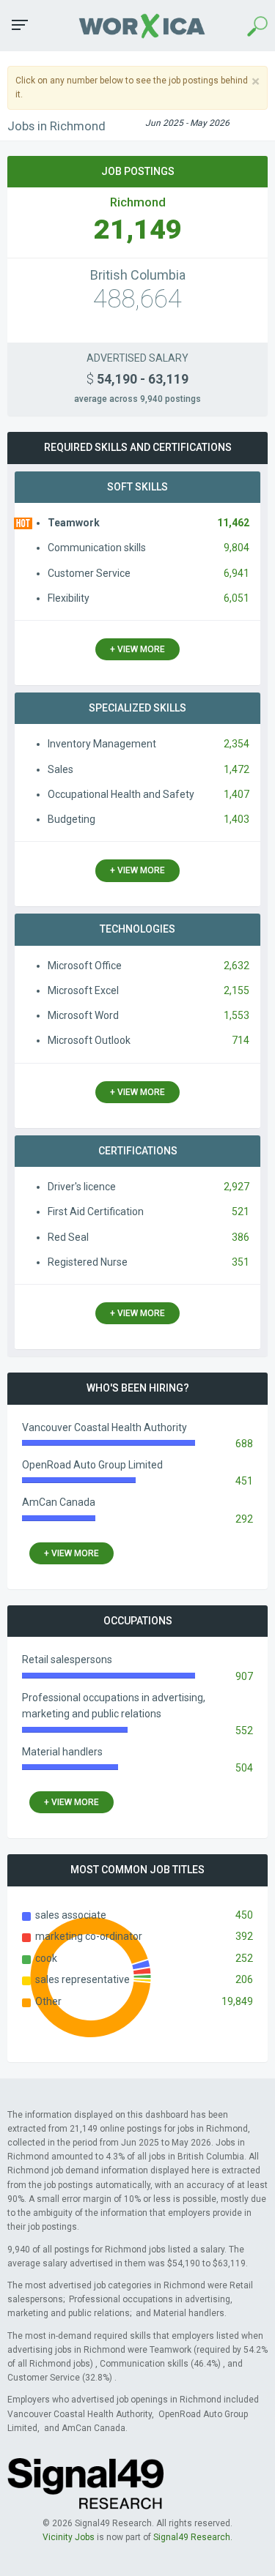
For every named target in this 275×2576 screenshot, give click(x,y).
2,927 (236, 1187)
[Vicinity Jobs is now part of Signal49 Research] (85, 2483)
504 (244, 1768)
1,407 (236, 794)
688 (244, 1444)
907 (244, 1676)
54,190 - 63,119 (137, 379)
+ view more (137, 649)
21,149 (138, 229)
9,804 (236, 548)
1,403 (236, 819)
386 (241, 1237)
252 (244, 1958)
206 (244, 1979)
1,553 (236, 1015)
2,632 (236, 966)
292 (244, 1519)
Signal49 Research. (193, 2537)
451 (244, 1481)
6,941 (236, 573)
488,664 (137, 299)
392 (244, 1936)
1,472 (236, 769)
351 (241, 1262)
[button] (20, 25)
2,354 (236, 744)
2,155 (236, 990)
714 (241, 1040)
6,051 (236, 598)
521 (241, 1212)
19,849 (237, 2001)
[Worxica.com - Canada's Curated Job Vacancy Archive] (138, 25)
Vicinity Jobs (69, 2537)
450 (244, 1915)
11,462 (233, 523)
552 (244, 1731)
